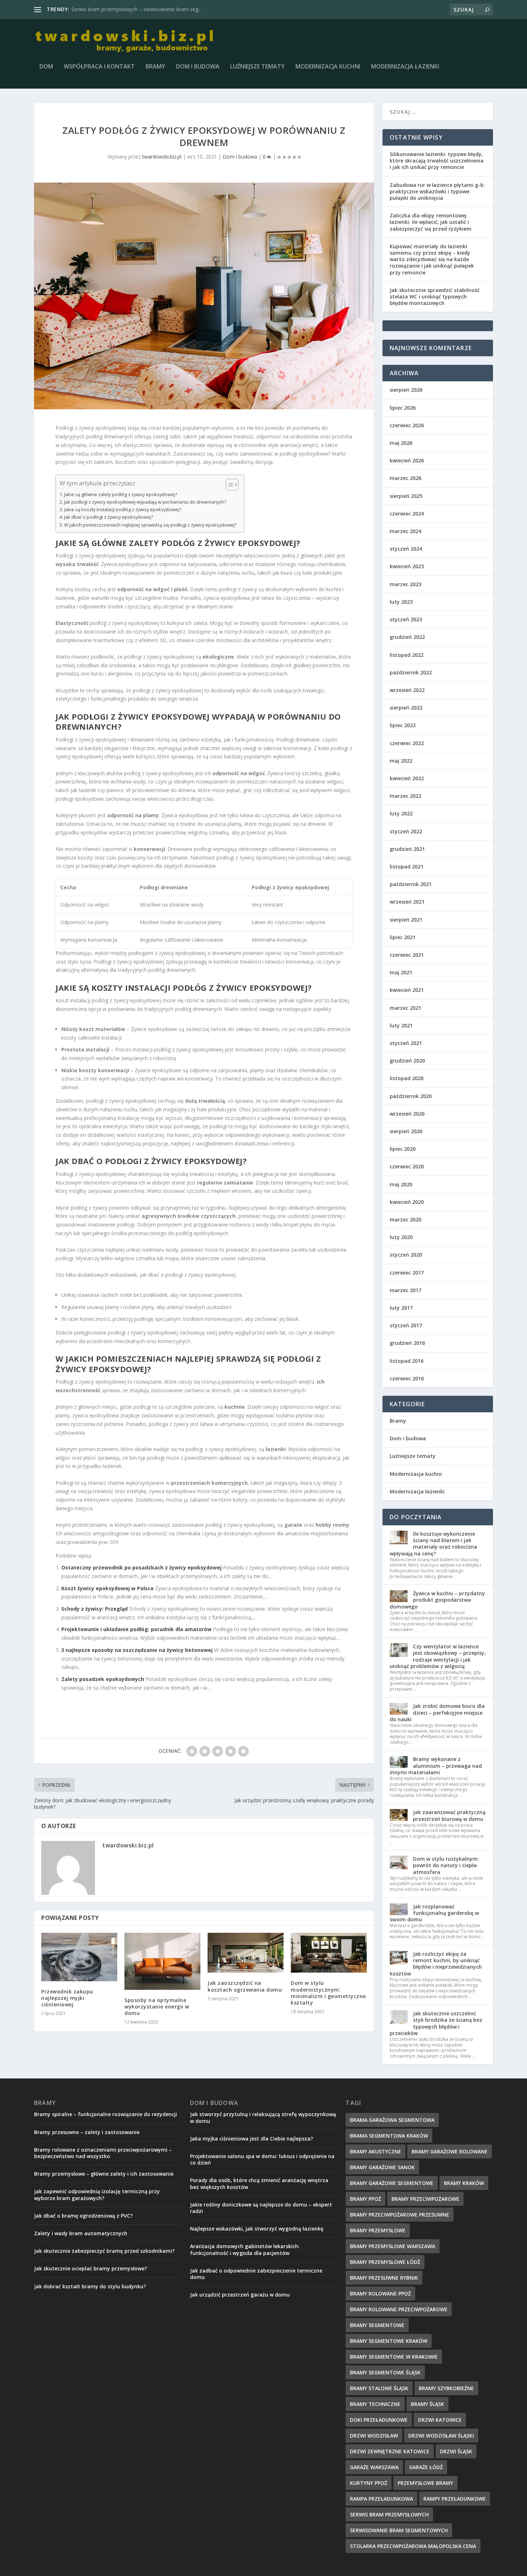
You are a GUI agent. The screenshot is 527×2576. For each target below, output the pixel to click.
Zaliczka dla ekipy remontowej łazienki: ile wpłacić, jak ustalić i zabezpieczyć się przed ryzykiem (431, 222)
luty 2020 (401, 1237)
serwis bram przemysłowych (389, 2514)
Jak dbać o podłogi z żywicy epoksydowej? (109, 517)
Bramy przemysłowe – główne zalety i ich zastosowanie (104, 2174)
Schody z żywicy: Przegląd (94, 1609)
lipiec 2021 (403, 937)
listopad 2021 (407, 866)
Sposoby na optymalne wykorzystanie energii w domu (157, 2007)
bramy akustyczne (376, 2151)
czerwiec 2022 (407, 743)
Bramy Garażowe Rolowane (450, 2151)
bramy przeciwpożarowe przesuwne (400, 2215)
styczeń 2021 (406, 1043)
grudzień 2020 (407, 1061)
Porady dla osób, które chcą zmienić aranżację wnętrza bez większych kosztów (259, 2183)
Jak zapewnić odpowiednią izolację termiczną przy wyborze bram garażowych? (97, 2194)
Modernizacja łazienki (405, 67)
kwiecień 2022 (407, 778)
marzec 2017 (405, 1290)
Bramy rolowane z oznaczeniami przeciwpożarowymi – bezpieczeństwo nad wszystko (103, 2153)
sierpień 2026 (406, 390)
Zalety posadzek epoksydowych (103, 1679)
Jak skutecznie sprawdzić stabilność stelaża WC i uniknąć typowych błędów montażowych (435, 296)
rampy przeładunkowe (455, 2499)
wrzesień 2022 (407, 690)
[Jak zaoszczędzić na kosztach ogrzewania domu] (246, 1953)
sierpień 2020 (406, 1131)
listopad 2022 (407, 655)
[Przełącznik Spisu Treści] (229, 485)
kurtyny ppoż (369, 2483)
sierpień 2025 (406, 496)
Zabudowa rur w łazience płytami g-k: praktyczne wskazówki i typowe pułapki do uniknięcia (437, 191)
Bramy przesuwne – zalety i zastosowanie (87, 2132)
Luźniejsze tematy (257, 67)
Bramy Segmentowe (377, 2325)
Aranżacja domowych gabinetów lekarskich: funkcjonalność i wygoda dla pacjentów (245, 2249)
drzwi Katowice (440, 2420)
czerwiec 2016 (407, 1378)
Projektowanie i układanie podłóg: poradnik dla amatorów (136, 1629)
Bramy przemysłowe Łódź (102, 9)
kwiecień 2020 (407, 1202)
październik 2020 (411, 1096)
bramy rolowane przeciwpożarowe (399, 2309)
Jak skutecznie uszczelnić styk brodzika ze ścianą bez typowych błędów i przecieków (436, 2023)
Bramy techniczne (375, 2404)
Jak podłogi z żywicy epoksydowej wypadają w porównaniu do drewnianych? (145, 502)
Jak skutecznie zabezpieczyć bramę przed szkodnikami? (104, 2251)
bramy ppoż (365, 2199)
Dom (46, 67)
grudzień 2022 (407, 637)
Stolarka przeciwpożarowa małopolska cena (413, 2546)
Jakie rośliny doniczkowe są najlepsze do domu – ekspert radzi (261, 2208)
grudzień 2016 (407, 1343)
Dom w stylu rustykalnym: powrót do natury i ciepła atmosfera (446, 1865)
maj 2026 (401, 443)
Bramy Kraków (464, 2183)
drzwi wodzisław (374, 2436)
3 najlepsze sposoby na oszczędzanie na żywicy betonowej (137, 1650)
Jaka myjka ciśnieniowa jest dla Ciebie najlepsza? (251, 2139)
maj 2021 (401, 972)
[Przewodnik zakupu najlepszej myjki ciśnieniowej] (79, 1957)
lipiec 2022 (403, 725)
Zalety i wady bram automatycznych (81, 2233)
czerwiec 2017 (407, 1273)
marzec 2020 (405, 1219)
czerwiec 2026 (407, 425)
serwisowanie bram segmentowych (399, 2530)
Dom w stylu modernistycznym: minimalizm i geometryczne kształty (328, 1993)
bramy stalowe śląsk (379, 2388)
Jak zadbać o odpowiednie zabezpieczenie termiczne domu (256, 2274)
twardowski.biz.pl (162, 157)
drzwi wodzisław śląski (441, 2436)
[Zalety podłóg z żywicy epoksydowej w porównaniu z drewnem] (204, 296)
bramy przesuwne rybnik (384, 2278)
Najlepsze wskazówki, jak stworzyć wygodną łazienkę (257, 2229)
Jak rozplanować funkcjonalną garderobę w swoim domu (434, 1913)
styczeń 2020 (406, 1255)
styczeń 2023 (406, 619)
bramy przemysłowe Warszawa (393, 2246)
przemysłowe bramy (425, 2483)
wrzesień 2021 (407, 902)
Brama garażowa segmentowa (392, 2120)
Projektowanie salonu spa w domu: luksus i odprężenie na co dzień (262, 2159)
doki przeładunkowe (379, 2420)
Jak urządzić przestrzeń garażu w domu (240, 2295)
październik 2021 (411, 884)
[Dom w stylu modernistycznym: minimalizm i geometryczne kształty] (329, 1953)
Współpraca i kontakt (99, 67)
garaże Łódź (426, 2467)
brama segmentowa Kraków (389, 2136)
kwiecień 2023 (407, 566)
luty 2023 (401, 602)
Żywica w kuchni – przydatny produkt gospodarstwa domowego (437, 1600)
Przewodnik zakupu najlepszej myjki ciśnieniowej (67, 1998)
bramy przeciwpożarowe (425, 2199)
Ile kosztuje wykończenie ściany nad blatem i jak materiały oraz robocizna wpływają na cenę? (433, 1544)
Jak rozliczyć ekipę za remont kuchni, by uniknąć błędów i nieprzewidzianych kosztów (436, 1964)
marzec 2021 (405, 1008)
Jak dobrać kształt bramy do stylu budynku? (90, 2286)
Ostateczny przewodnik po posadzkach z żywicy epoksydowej (141, 1567)
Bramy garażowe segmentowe (392, 2183)
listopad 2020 (407, 1078)
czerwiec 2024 (407, 514)
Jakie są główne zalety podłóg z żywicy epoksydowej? (121, 495)
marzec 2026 (405, 478)
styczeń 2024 (406, 549)
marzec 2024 (405, 531)
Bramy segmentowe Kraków (389, 2341)
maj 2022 (401, 761)
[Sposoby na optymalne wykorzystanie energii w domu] (162, 1961)
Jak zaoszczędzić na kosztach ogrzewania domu (245, 1986)
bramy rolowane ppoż (380, 2294)
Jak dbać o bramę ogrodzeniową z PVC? (83, 2216)
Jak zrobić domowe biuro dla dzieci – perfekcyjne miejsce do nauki (437, 1712)
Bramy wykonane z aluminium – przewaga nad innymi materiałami (436, 1765)
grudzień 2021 (407, 849)
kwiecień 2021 (407, 990)
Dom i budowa (198, 67)
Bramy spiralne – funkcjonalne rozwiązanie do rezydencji (106, 2114)
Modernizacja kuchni (328, 67)
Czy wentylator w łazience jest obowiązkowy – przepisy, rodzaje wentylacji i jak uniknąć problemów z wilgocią (438, 1656)
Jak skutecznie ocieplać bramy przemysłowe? (91, 2268)
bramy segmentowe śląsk (385, 2372)
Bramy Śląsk (428, 2404)
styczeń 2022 (406, 831)
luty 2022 (401, 813)
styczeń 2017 (406, 1325)
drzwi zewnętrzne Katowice (390, 2451)
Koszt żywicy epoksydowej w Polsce (108, 1588)
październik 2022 (411, 672)
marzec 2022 (405, 796)
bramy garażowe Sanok (382, 2167)
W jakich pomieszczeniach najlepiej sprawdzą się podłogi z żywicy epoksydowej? (150, 525)
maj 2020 (401, 1184)
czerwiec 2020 (407, 1166)
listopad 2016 (407, 1361)
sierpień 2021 (406, 920)
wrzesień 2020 (407, 1114)
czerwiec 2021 (407, 955)
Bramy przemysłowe (378, 2230)
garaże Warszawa (374, 2467)
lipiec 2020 (403, 1149)
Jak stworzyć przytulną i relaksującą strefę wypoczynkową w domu (263, 2117)
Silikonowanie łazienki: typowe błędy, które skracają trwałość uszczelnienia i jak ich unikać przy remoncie (437, 161)
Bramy (155, 67)
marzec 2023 (405, 584)
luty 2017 (401, 1308)
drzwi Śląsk (456, 2451)
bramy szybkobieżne (446, 2388)
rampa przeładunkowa (381, 2499)
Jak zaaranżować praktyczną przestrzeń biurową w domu (449, 1815)
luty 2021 (401, 1025)
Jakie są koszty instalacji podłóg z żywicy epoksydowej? (123, 510)
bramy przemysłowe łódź (385, 2262)
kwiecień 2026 (407, 460)
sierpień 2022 (406, 708)
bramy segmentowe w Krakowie (394, 2357)
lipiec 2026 (403, 408)
